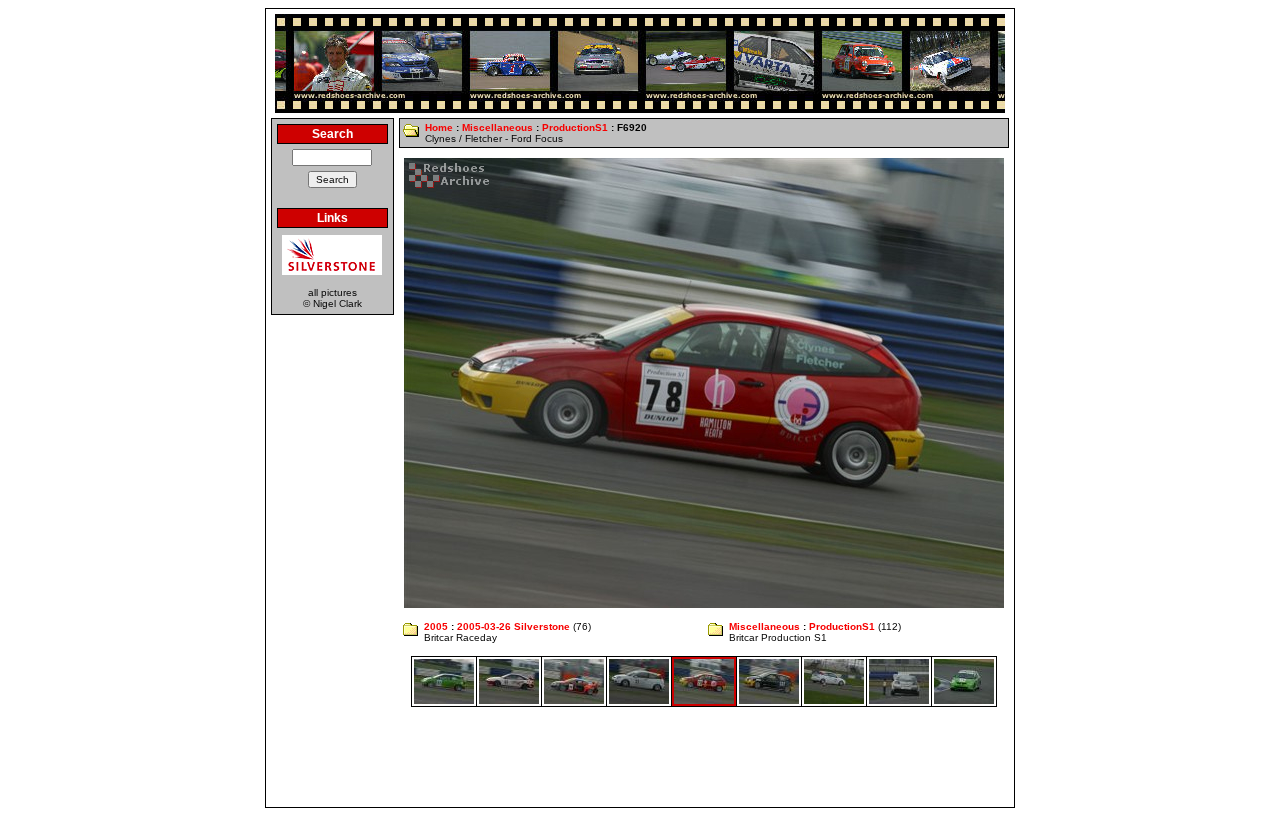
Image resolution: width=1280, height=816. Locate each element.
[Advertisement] (640, 757)
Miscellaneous (497, 127)
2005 (436, 626)
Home (439, 127)
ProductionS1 (575, 127)
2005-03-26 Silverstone (513, 626)
